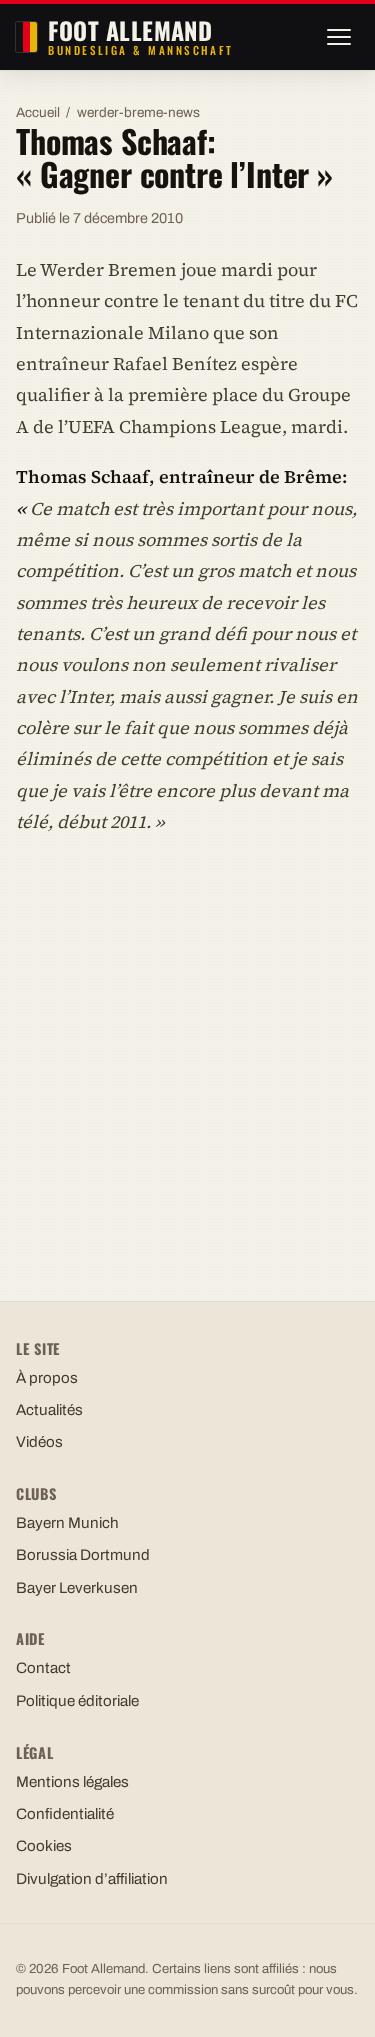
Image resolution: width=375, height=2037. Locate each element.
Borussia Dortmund (83, 1555)
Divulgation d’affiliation (92, 1879)
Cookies (44, 1846)
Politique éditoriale (77, 1701)
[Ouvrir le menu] (339, 37)
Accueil (38, 112)
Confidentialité (65, 1814)
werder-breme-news (138, 112)
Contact (43, 1668)
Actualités (49, 1410)
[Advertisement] (187, 1049)
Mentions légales (72, 1782)
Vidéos (39, 1442)
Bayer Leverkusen (77, 1588)
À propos (47, 1378)
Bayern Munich (67, 1523)
